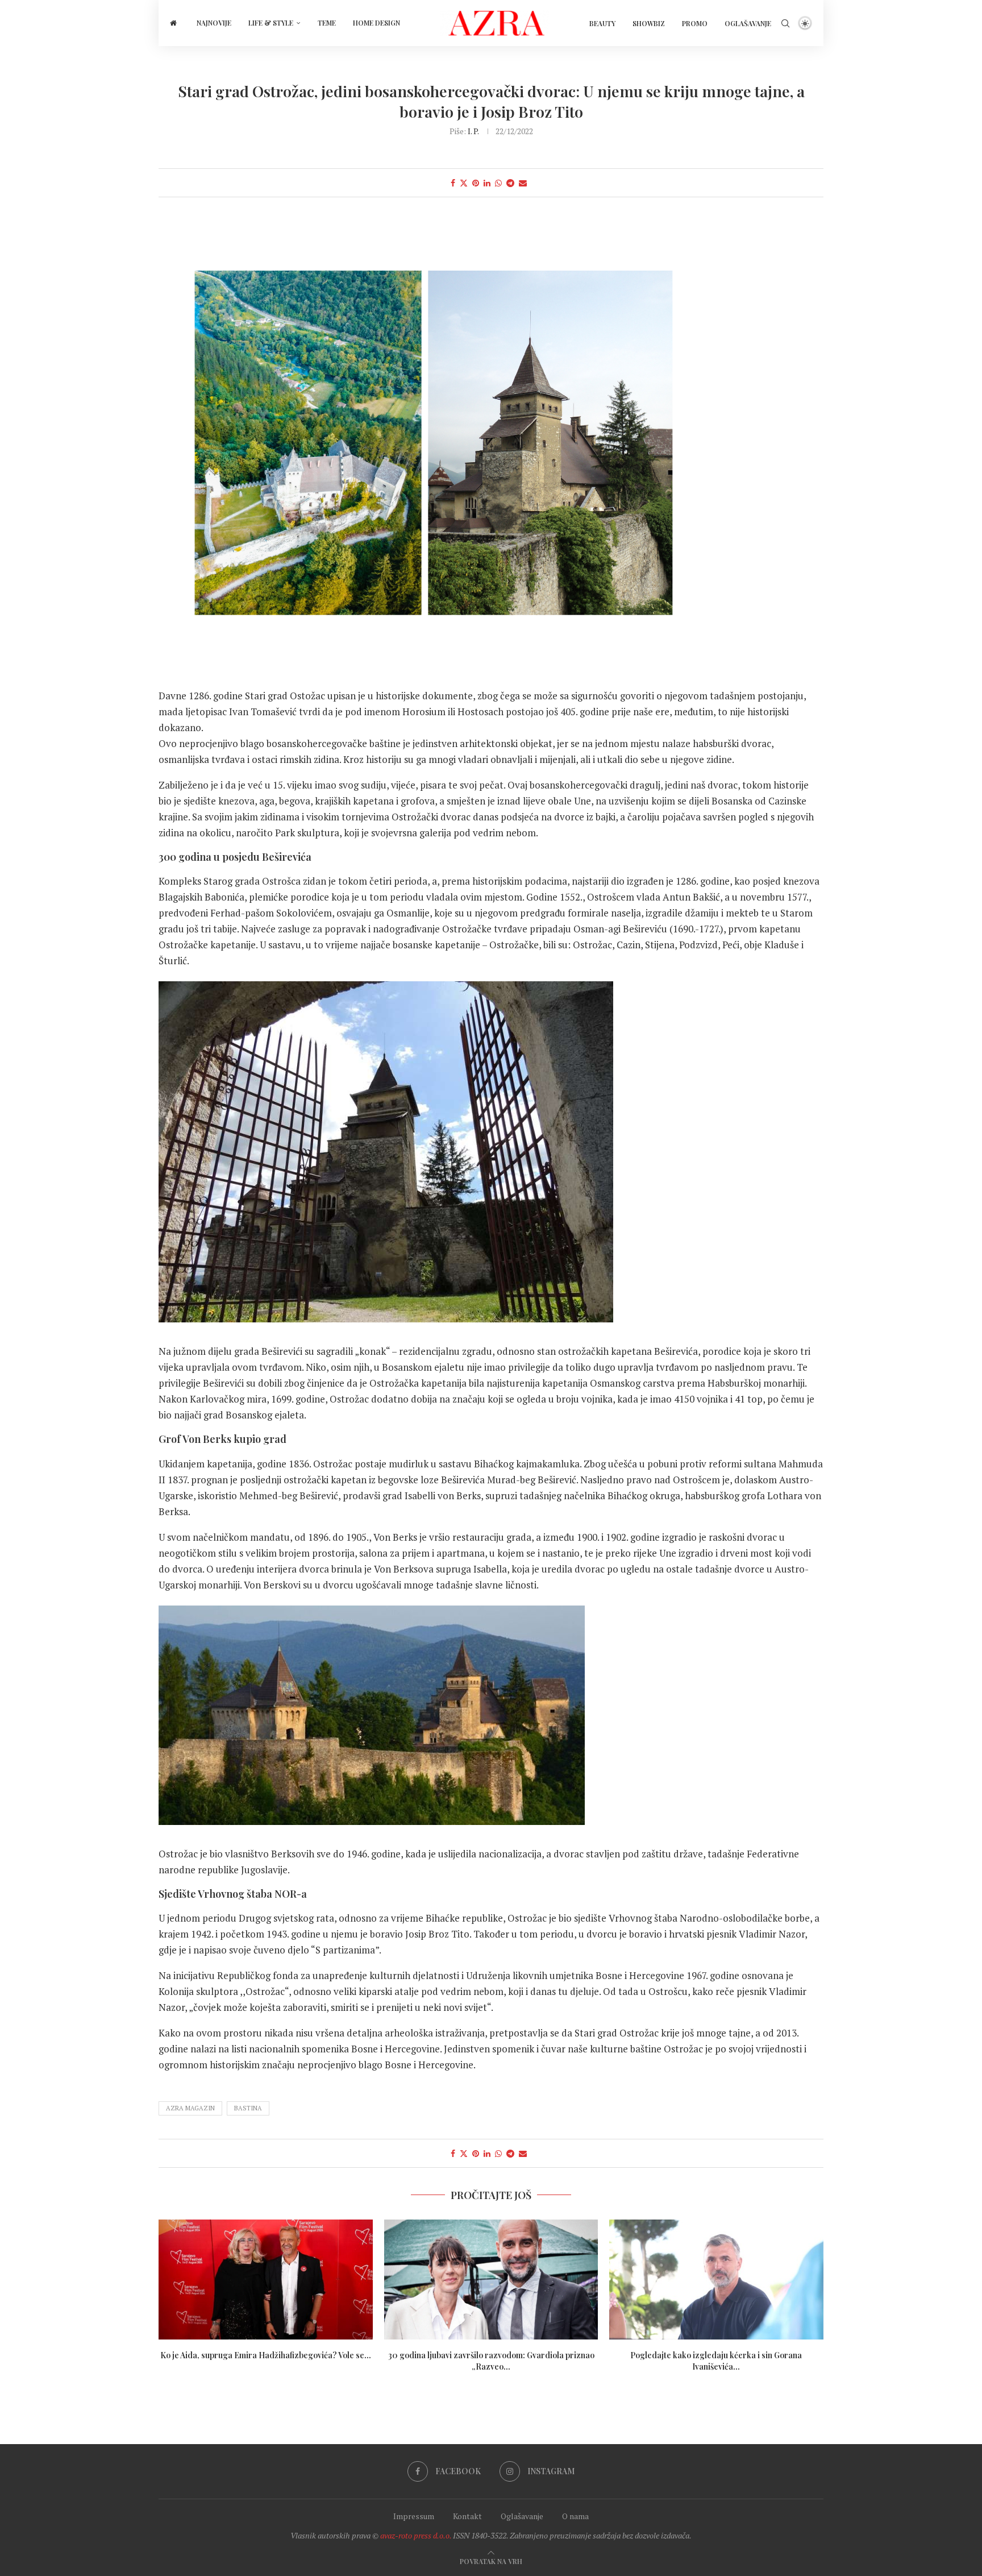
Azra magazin (190, 2108)
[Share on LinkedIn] (487, 183)
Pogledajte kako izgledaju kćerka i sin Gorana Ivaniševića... (717, 2360)
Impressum (414, 2516)
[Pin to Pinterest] (476, 183)
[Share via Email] (523, 183)
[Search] (785, 23)
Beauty (602, 23)
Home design (376, 23)
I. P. (473, 131)
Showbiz (649, 23)
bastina (248, 2108)
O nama (575, 2516)
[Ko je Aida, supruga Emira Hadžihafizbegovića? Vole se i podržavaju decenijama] (266, 2280)
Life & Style (271, 23)
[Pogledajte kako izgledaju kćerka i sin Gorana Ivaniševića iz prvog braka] (716, 2280)
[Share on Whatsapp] (498, 183)
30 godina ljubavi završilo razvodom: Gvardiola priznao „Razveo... (491, 2360)
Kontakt (467, 2516)
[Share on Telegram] (510, 183)
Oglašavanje (748, 23)
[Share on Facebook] (453, 183)
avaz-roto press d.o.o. (416, 2535)
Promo (695, 23)
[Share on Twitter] (464, 183)
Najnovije (214, 23)
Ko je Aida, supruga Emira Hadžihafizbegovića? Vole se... (266, 2355)
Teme (327, 23)
